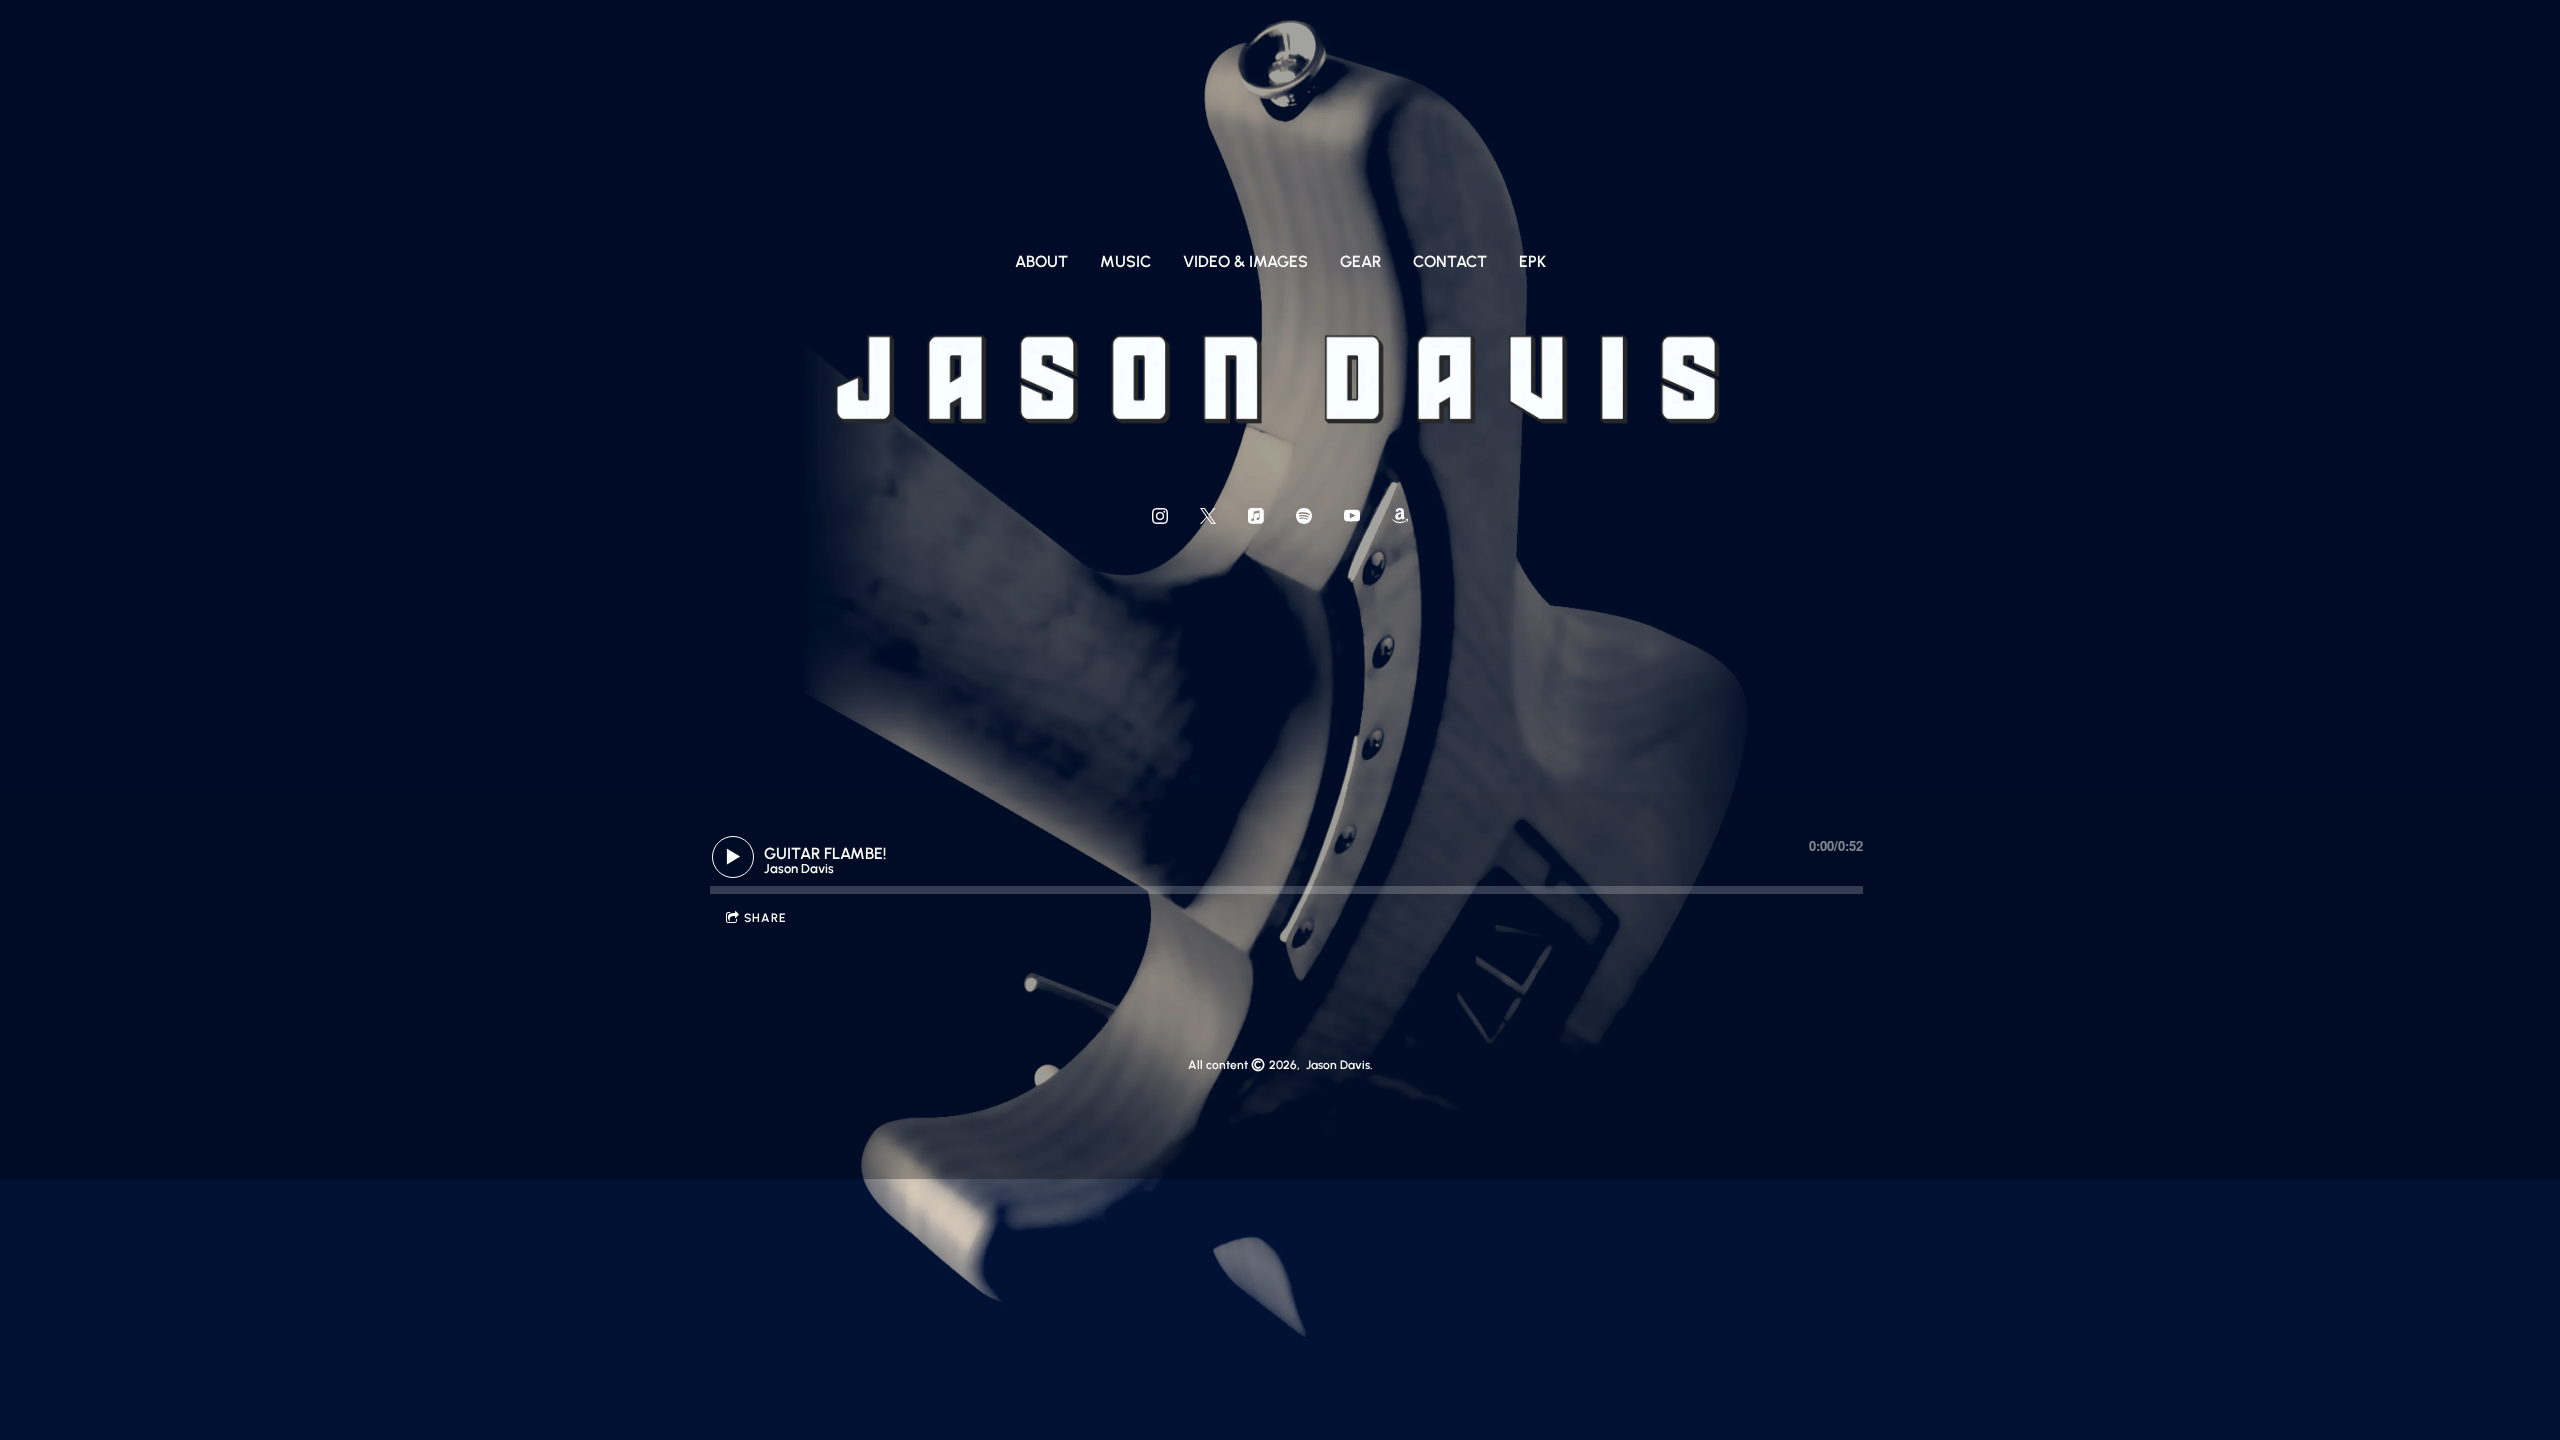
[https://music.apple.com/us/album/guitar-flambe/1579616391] (1256, 516)
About (1041, 261)
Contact (1450, 261)
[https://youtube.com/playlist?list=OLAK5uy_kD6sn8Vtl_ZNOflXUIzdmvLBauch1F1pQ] (1352, 516)
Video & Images (1245, 261)
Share (765, 918)
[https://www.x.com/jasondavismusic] (1208, 516)
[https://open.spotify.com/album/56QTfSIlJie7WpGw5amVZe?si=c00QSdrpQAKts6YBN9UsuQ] (1304, 516)
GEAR (1360, 261)
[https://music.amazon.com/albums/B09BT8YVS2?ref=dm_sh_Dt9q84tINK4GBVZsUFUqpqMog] (1400, 516)
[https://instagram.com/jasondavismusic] (1160, 516)
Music (1125, 261)
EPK (1532, 261)
